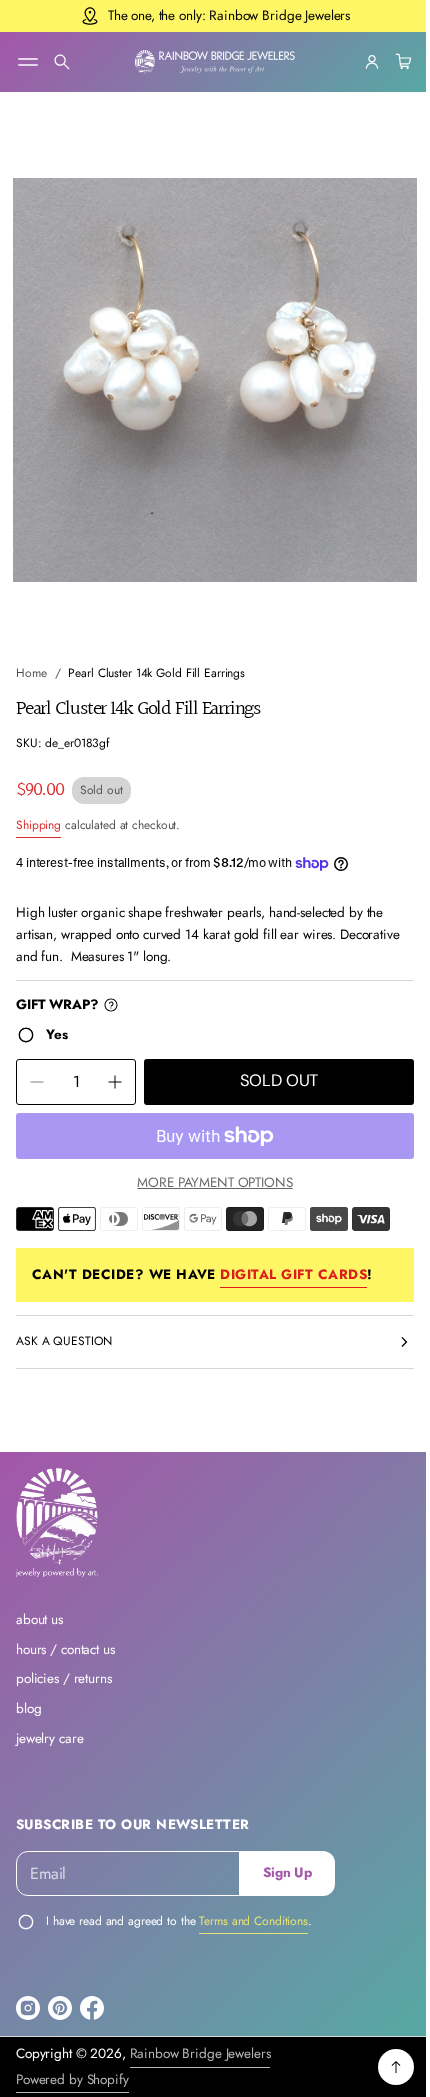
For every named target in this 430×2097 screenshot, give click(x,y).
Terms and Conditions (253, 1921)
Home (31, 655)
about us (39, 1619)
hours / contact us (65, 1649)
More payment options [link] (207, 1163)
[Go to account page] (357, 62)
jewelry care (49, 1738)
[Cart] (386, 62)
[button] (62, 62)
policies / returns (64, 1678)
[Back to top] (381, 2067)
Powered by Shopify (72, 2079)
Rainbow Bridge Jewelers (200, 2053)
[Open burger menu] (28, 62)
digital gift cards (293, 1255)
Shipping (38, 806)
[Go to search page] (62, 62)
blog (28, 1708)
